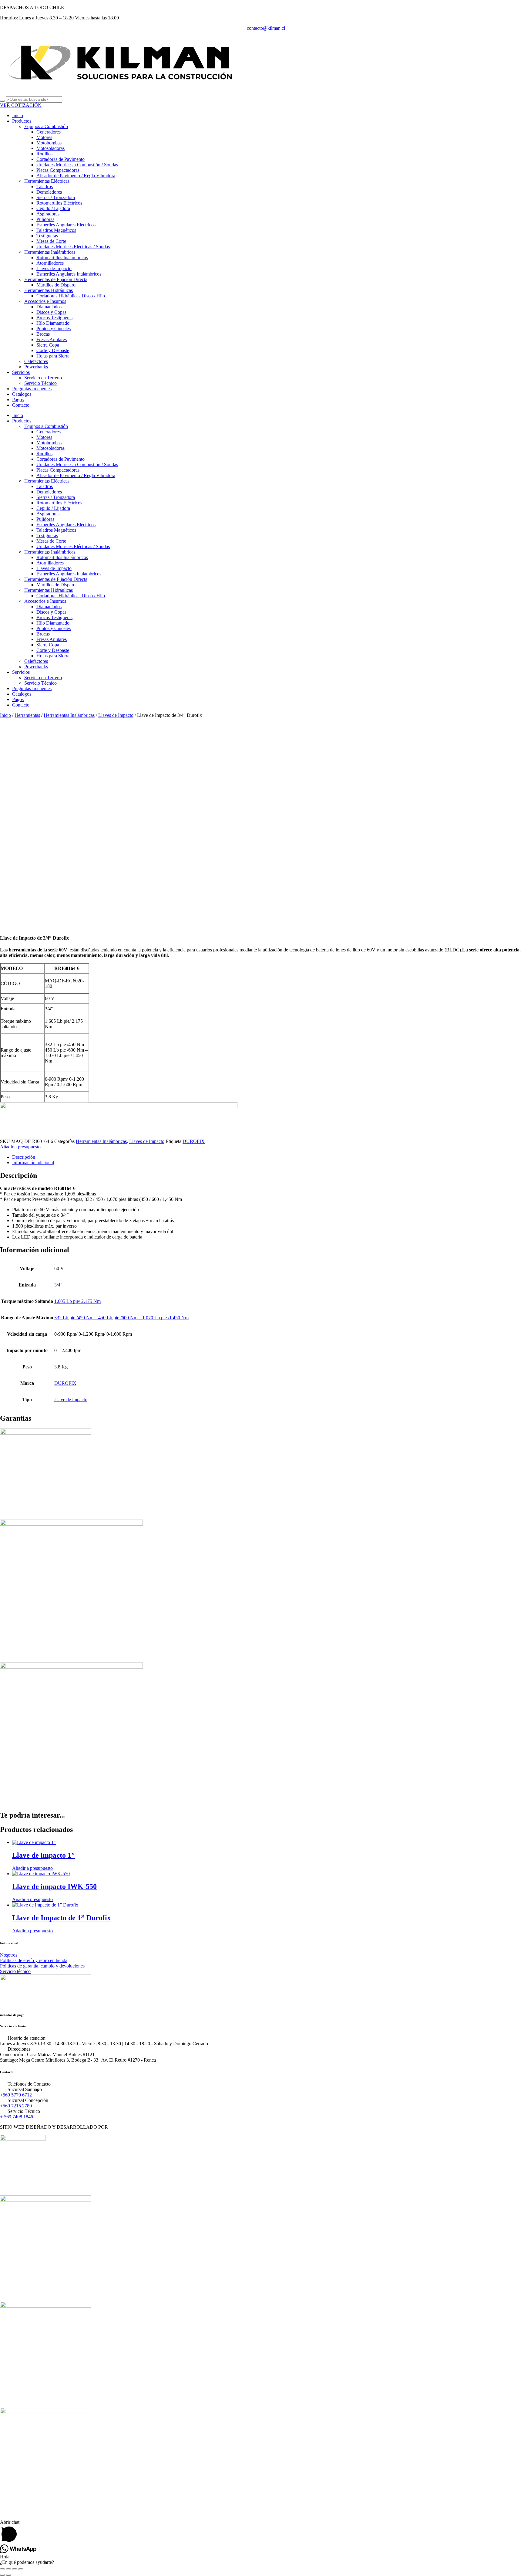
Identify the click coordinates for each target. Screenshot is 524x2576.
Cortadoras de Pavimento (60, 159)
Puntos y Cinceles (54, 329)
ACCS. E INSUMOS (21, 2294)
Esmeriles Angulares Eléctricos (66, 225)
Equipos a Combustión (46, 126)
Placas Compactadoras (58, 170)
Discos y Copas (51, 312)
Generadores (49, 132)
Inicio (18, 115)
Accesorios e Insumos (45, 301)
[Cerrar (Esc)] (21, 2569)
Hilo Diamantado (53, 323)
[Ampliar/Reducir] (2, 2569)
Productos (22, 121)
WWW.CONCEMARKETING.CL (144, 2127)
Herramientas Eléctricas (47, 181)
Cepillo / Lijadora (53, 208)
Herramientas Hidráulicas (49, 290)
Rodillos (44, 154)
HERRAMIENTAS (19, 2188)
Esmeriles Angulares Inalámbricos (69, 274)
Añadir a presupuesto (20, 1147)
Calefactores (36, 361)
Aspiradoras (48, 214)
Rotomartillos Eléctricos (59, 203)
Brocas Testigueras (54, 318)
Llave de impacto (71, 1400)
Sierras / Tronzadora (56, 197)
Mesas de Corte (51, 241)
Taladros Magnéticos (56, 230)
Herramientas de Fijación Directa (56, 279)
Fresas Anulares (52, 339)
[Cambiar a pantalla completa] (8, 2569)
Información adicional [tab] (33, 1163)
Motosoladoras (50, 148)
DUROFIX (194, 1141)
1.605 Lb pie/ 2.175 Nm (77, 1301)
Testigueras (47, 236)
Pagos (18, 400)
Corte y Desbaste (53, 350)
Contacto (21, 405)
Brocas (43, 334)
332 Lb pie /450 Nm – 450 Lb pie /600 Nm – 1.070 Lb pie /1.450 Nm (121, 1318)
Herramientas (27, 715)
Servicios (21, 372)
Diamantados (49, 307)
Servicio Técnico (40, 383)
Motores (44, 137)
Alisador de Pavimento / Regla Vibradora (76, 176)
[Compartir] (15, 2569)
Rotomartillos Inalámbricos (62, 258)
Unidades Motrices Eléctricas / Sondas (73, 247)
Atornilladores (50, 263)
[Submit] (2, 101)
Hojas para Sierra (53, 356)
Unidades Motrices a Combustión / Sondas (77, 165)
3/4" (58, 1285)
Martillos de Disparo (56, 285)
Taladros (45, 186)
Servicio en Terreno (43, 378)
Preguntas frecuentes (32, 389)
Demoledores (49, 192)
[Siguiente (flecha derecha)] (8, 2575)
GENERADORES (18, 2400)
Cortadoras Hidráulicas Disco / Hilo (71, 296)
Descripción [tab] (24, 1157)
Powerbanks (36, 367)
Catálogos (22, 394)
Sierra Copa (48, 345)
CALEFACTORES (19, 2506)
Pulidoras (45, 219)
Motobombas (49, 143)
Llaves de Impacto (54, 268)
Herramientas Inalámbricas (50, 252)
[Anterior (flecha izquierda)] (2, 2575)
